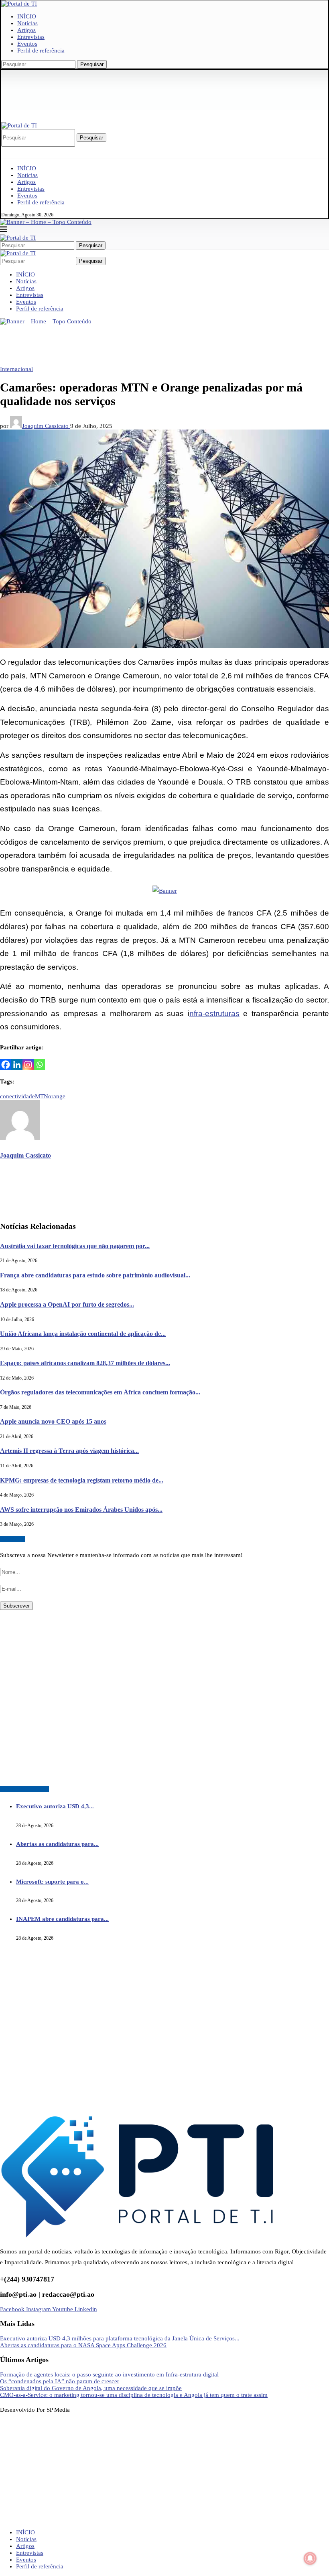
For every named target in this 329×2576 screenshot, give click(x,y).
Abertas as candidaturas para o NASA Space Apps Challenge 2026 (83, 2345)
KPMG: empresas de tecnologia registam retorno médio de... (82, 1480)
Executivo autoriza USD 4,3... (55, 1806)
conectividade (17, 1096)
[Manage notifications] (310, 2558)
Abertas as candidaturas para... (57, 1844)
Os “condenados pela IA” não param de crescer (60, 2381)
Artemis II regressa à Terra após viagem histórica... (69, 1451)
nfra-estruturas (214, 1014)
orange (57, 1096)
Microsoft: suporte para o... (52, 1882)
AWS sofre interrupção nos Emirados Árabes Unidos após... (81, 1510)
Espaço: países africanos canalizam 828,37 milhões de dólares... (85, 1363)
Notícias (27, 23)
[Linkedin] (17, 1065)
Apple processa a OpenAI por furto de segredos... (67, 1304)
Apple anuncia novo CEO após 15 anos (53, 1421)
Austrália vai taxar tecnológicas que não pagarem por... (75, 1246)
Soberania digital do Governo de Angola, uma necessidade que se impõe (91, 2388)
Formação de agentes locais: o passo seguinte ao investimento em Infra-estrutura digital (109, 2374)
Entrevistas (31, 37)
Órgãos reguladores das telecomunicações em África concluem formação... (100, 1392)
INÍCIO (27, 16)
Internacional (16, 369)
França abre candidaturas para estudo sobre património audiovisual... (95, 1275)
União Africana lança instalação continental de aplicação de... (83, 1334)
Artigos (26, 30)
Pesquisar (92, 64)
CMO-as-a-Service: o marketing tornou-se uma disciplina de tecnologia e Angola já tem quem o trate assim (134, 2395)
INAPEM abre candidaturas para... (62, 1919)
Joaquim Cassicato (46, 426)
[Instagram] (28, 1065)
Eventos (27, 44)
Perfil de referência (41, 50)
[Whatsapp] (39, 1065)
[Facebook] (6, 1065)
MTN (42, 1096)
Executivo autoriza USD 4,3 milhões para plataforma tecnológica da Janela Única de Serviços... (120, 2338)
